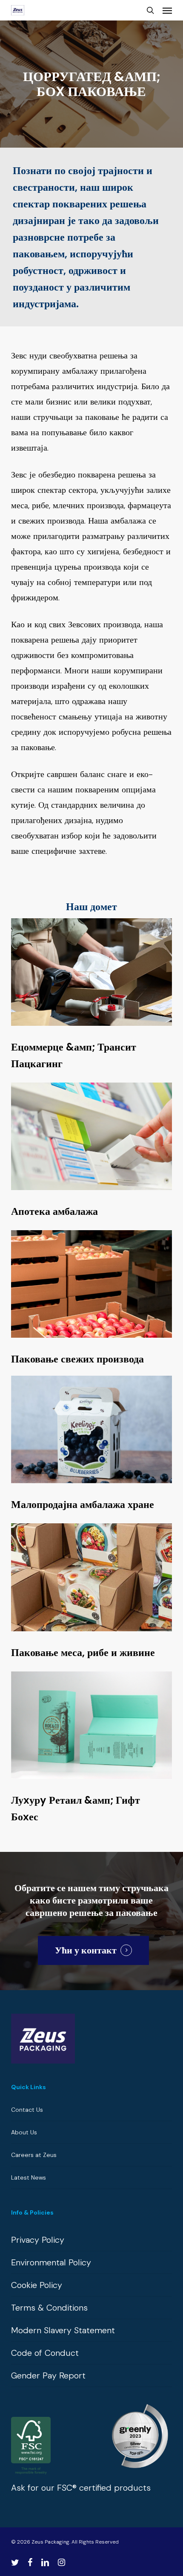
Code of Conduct (45, 2353)
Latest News (29, 2177)
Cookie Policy (37, 2285)
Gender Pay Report (48, 2375)
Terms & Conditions (49, 2308)
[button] (167, 10)
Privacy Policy (38, 2240)
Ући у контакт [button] (86, 1950)
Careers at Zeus (34, 2155)
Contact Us (27, 2110)
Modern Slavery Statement (63, 2330)
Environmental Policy (51, 2262)
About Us (24, 2132)
